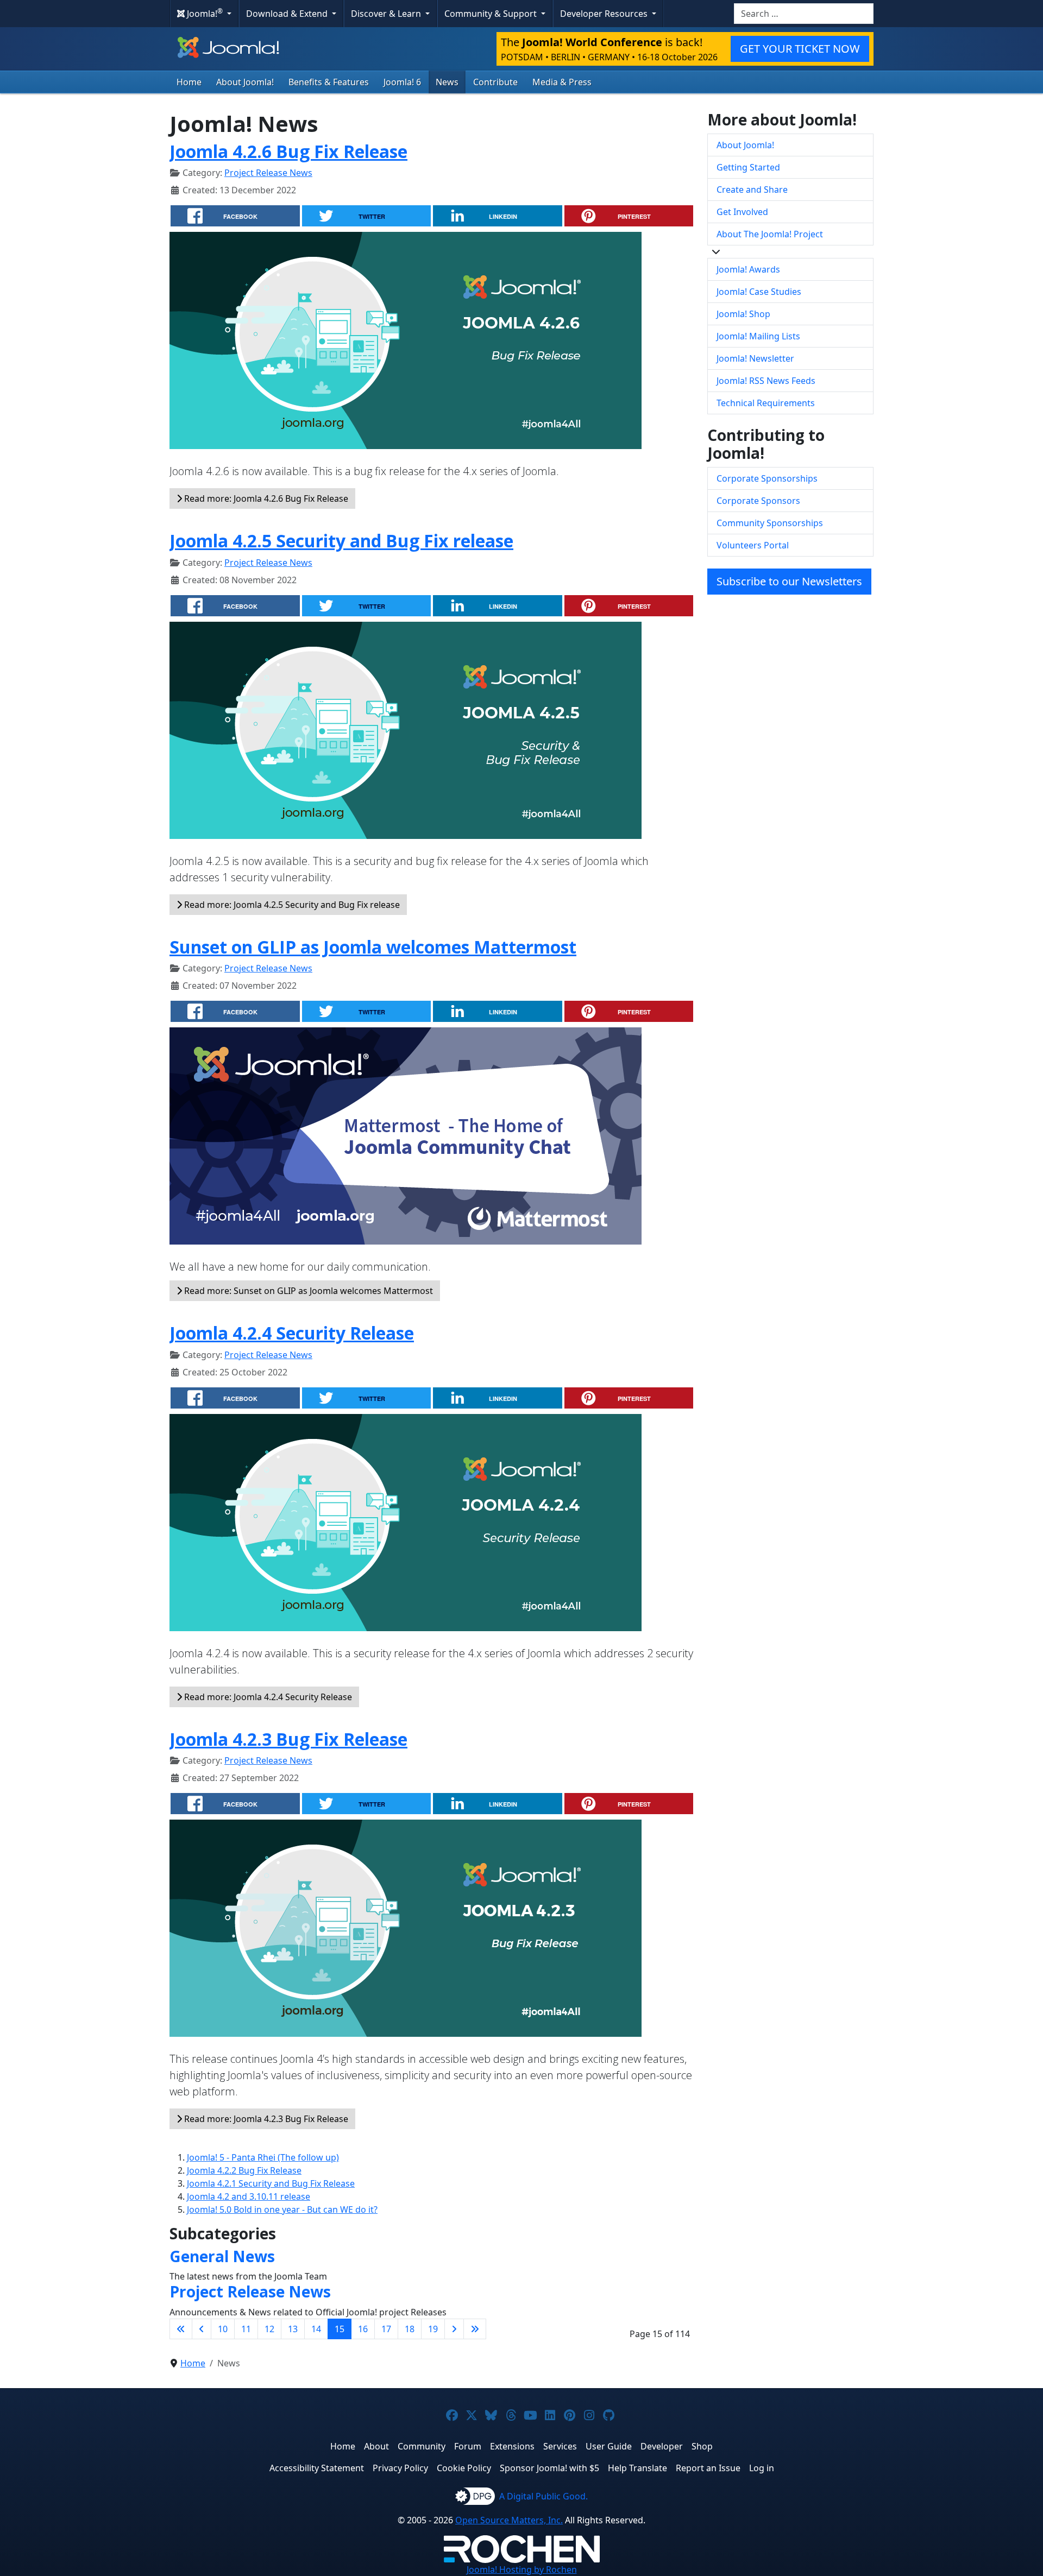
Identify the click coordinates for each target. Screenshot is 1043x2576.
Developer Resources (605, 14)
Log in (762, 2468)
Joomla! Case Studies (759, 292)
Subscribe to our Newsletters (789, 581)
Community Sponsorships (770, 523)
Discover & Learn (387, 14)
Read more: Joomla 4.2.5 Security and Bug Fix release (291, 905)
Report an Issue (708, 2468)
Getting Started (748, 167)
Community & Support (492, 14)
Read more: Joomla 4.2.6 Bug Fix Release (265, 498)
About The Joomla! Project (770, 234)
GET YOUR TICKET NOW (800, 49)
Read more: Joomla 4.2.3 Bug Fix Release (265, 2119)
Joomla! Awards (748, 269)
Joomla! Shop (743, 314)
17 (386, 2329)
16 (363, 2329)
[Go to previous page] (202, 2329)
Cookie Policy (464, 2468)
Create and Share (752, 190)
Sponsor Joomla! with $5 (549, 2468)
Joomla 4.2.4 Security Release (292, 1333)
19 (433, 2329)
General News (222, 2256)
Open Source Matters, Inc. (509, 2520)
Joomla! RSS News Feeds (766, 381)
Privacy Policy (400, 2468)
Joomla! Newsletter (755, 358)
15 (340, 2329)
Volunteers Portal (753, 545)
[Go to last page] (475, 2329)
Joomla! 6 (402, 82)
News (447, 82)
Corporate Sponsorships (767, 478)
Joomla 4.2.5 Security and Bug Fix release (341, 541)
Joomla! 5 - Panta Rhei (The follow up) (263, 2157)
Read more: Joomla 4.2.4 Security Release (267, 1697)
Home (189, 82)
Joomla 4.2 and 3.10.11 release (249, 2196)
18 (410, 2329)
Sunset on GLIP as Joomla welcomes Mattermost (373, 947)
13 (293, 2329)
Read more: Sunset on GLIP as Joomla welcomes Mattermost (307, 1291)
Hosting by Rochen (522, 2569)
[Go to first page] (181, 2329)
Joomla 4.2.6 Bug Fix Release (288, 151)
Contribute (495, 82)
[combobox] (804, 14)
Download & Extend (288, 14)
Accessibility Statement (317, 2468)
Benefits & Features (329, 82)
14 (316, 2329)
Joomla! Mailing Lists (758, 336)
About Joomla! (245, 82)
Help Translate (637, 2468)
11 (246, 2329)
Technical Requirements (766, 403)
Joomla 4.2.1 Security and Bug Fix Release (271, 2183)
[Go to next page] (454, 2329)
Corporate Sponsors (758, 501)
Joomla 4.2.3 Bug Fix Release (288, 1739)
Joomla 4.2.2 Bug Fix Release (244, 2170)
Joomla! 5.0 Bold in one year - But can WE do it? (282, 2209)
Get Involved (742, 212)
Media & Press (562, 82)
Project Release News (268, 173)
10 (223, 2329)
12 (269, 2329)
